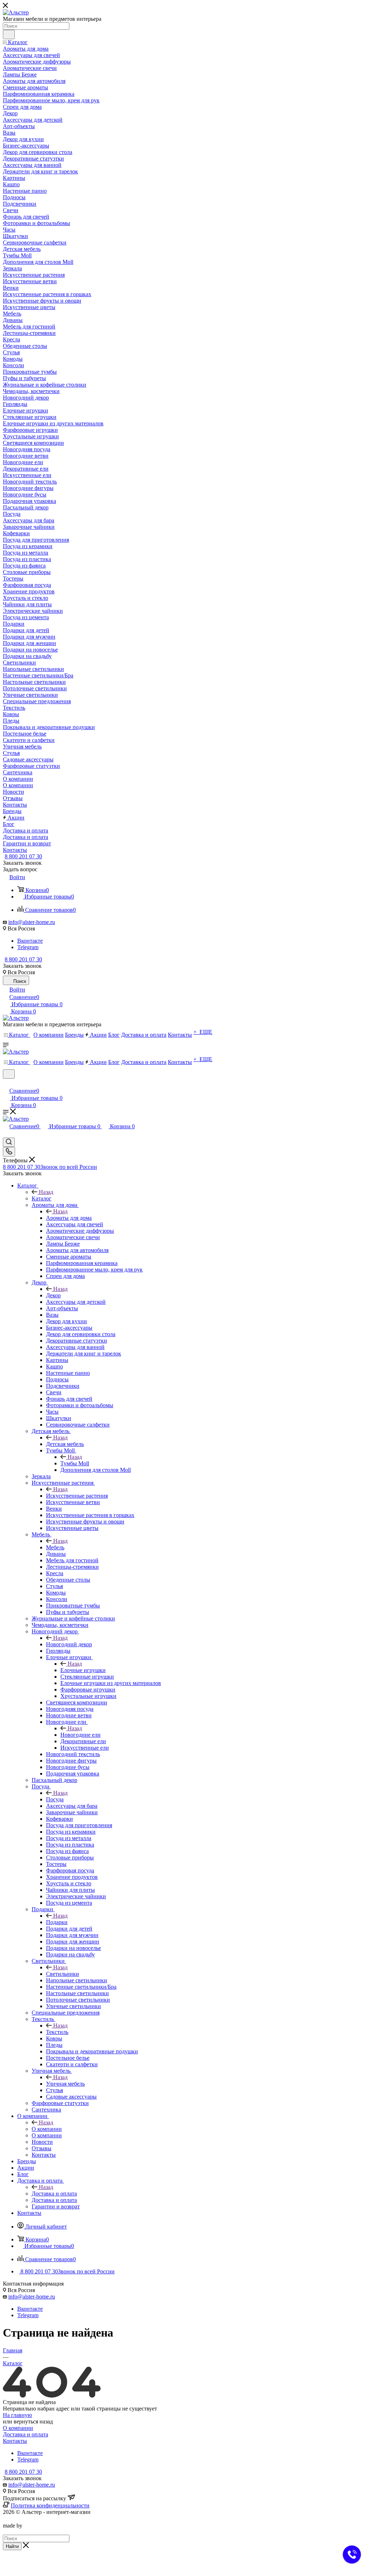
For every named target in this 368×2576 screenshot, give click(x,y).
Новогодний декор (69, 1644)
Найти (12, 2546)
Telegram (28, 947)
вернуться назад (33, 2421)
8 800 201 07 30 (23, 856)
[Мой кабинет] (6, 1083)
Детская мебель (65, 1444)
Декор (53, 1295)
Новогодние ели (80, 1735)
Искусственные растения (77, 1496)
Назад (46, 1192)
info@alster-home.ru (32, 922)
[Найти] (9, 34)
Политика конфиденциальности (50, 2505)
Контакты (15, 2441)
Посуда (55, 1799)
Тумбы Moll (75, 1463)
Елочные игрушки (83, 1670)
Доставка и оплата (54, 2194)
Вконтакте (30, 941)
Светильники (63, 1974)
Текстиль (57, 2032)
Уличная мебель (65, 2084)
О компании (47, 2129)
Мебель (55, 1547)
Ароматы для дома (69, 1218)
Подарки (57, 1922)
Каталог (42, 1198)
